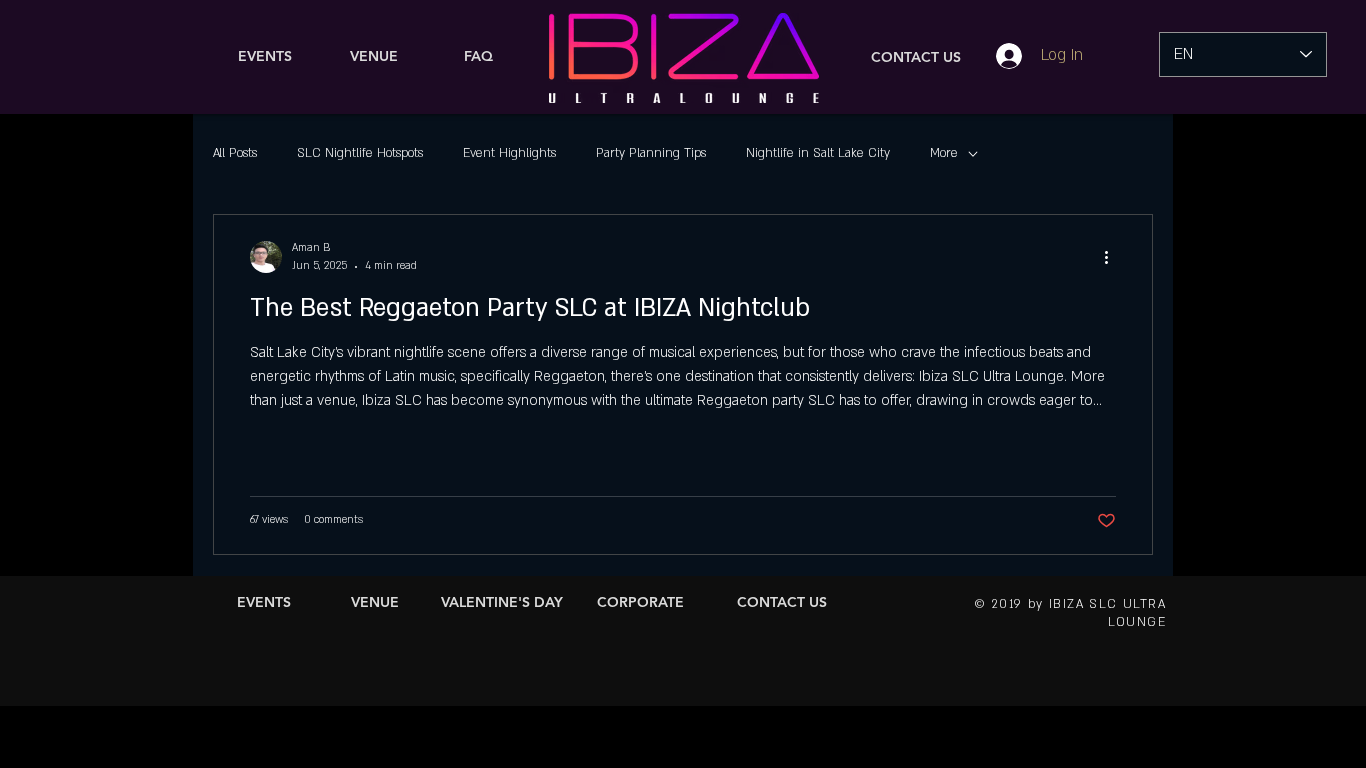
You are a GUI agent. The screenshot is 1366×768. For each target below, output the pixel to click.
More (944, 153)
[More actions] (1113, 257)
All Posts (235, 153)
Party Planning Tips (651, 153)
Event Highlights (509, 153)
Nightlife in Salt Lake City (818, 153)
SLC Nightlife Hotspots (360, 153)
